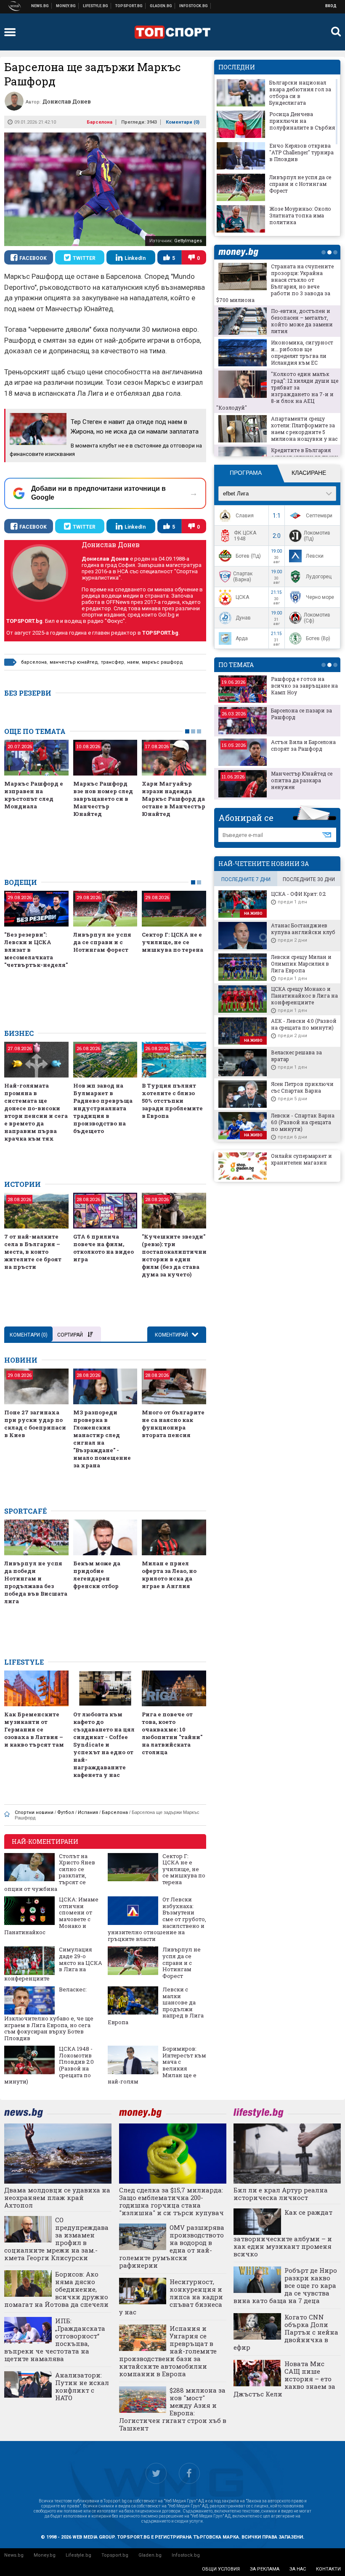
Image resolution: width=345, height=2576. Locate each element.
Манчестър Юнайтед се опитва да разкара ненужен (302, 780)
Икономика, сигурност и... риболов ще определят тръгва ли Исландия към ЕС (302, 352)
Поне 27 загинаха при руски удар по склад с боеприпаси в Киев (35, 1424)
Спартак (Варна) (243, 577)
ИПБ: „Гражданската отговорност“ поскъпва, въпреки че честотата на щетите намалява (55, 2340)
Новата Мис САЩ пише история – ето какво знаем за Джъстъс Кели (284, 2379)
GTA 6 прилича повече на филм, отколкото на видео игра (103, 1248)
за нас (298, 2569)
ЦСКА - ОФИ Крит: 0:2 (298, 894)
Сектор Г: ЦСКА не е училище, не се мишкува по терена (172, 942)
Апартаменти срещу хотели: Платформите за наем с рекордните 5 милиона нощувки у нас (304, 429)
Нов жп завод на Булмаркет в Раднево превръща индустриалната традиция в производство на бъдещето (103, 1108)
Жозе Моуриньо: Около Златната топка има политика (300, 215)
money (241, 252)
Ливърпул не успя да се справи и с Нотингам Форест (102, 942)
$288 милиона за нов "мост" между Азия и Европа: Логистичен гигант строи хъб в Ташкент (173, 2409)
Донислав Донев (111, 544)
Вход (331, 6)
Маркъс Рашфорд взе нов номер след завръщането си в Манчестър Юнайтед (103, 799)
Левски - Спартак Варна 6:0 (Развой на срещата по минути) (303, 1122)
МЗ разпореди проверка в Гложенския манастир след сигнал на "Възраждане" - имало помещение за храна (102, 1439)
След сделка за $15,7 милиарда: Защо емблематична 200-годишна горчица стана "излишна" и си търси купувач (171, 2201)
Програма (246, 473)
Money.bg (45, 2555)
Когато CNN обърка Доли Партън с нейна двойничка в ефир (286, 2332)
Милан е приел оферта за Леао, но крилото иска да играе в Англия (169, 1575)
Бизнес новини (66, 6)
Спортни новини (129, 6)
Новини (40, 6)
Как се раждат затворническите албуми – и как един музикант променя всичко (283, 2233)
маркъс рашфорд (162, 662)
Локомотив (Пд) (317, 536)
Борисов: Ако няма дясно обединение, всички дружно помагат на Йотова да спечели (56, 2289)
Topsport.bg (115, 2555)
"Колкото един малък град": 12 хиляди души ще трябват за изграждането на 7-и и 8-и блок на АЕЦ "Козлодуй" (277, 391)
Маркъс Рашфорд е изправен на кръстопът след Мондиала (34, 795)
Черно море (320, 597)
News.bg (14, 2555)
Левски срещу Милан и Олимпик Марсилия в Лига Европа (301, 964)
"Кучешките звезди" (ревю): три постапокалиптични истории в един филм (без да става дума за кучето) (174, 1255)
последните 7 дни (246, 879)
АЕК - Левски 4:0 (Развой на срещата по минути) (304, 1024)
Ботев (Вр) (318, 638)
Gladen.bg (150, 2555)
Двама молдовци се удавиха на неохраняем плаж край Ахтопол (57, 2197)
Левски (315, 556)
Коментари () (183, 122)
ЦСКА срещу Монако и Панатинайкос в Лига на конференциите (304, 995)
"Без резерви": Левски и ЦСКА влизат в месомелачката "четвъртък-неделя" (36, 950)
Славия (245, 516)
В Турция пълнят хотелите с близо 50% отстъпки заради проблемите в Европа (172, 1101)
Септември (319, 516)
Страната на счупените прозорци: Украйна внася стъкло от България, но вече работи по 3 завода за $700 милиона (275, 283)
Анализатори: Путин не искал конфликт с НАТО (82, 2386)
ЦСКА (242, 597)
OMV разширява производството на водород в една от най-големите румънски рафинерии (172, 2246)
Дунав (243, 618)
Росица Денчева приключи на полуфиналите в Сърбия (302, 121)
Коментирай (172, 1335)
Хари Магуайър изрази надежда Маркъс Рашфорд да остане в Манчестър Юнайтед (174, 799)
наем (133, 662)
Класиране (309, 473)
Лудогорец (319, 577)
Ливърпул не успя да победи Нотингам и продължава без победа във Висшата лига (36, 1582)
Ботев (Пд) (248, 556)
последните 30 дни (309, 879)
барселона (34, 662)
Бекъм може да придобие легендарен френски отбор (97, 1575)
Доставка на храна (161, 6)
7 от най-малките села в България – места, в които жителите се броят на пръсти (33, 1252)
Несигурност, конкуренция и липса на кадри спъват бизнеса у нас (171, 2297)
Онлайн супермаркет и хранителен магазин (301, 1159)
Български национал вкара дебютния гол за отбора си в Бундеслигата (300, 93)
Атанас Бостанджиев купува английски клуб (303, 929)
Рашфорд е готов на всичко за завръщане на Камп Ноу (304, 686)
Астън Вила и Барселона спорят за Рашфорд (303, 745)
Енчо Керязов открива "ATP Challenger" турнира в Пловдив (301, 152)
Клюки (96, 6)
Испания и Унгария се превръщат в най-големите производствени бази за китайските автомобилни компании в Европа (168, 2351)
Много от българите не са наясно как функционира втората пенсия (173, 1424)
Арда (242, 638)
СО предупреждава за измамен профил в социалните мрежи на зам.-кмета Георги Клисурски (56, 2239)
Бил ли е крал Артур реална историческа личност (281, 2194)
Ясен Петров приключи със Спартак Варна (302, 1087)
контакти (328, 2569)
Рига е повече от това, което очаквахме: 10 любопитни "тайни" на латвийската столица (172, 1733)
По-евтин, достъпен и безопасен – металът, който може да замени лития (302, 321)
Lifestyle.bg (78, 2555)
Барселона (100, 122)
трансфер (113, 662)
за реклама (265, 2569)
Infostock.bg (186, 2555)
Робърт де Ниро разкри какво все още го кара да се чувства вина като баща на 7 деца (285, 2285)
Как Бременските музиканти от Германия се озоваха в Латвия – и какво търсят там (34, 1729)
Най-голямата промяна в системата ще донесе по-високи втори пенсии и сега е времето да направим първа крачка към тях (36, 1112)
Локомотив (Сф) (317, 618)
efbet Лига (236, 494)
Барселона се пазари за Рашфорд (301, 714)
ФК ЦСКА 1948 (245, 536)
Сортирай (70, 1335)
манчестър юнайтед (74, 662)
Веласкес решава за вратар (296, 1056)
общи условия (221, 2569)
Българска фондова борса (194, 6)
